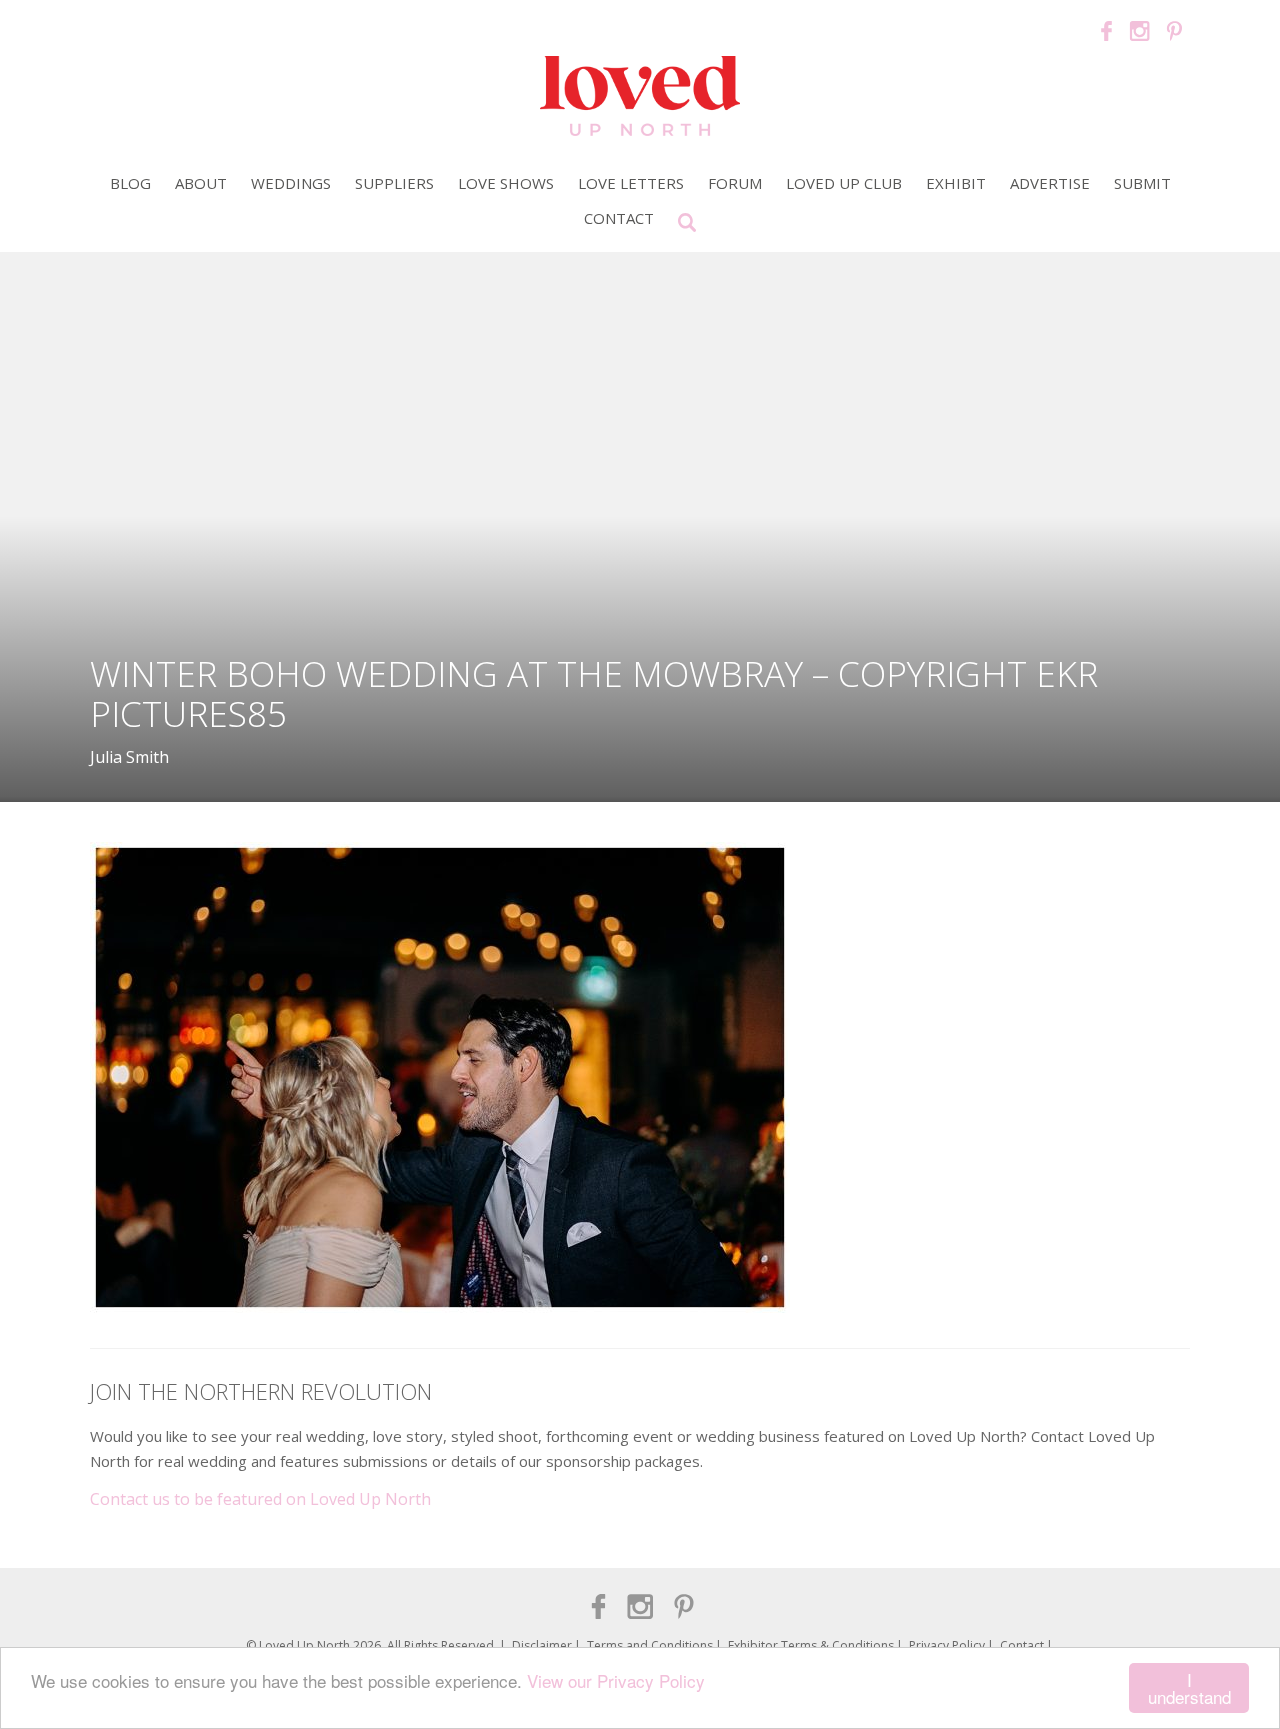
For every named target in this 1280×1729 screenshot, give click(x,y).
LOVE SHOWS (506, 183)
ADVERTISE (1050, 183)
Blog (130, 183)
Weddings (291, 183)
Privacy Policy (947, 1645)
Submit (1142, 183)
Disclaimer (542, 1645)
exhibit (956, 183)
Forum (735, 183)
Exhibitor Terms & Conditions (811, 1645)
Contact (619, 218)
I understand (1189, 1688)
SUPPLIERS (394, 183)
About (201, 183)
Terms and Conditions (650, 1645)
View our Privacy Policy (616, 1680)
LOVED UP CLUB (844, 183)
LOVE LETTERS (631, 183)
